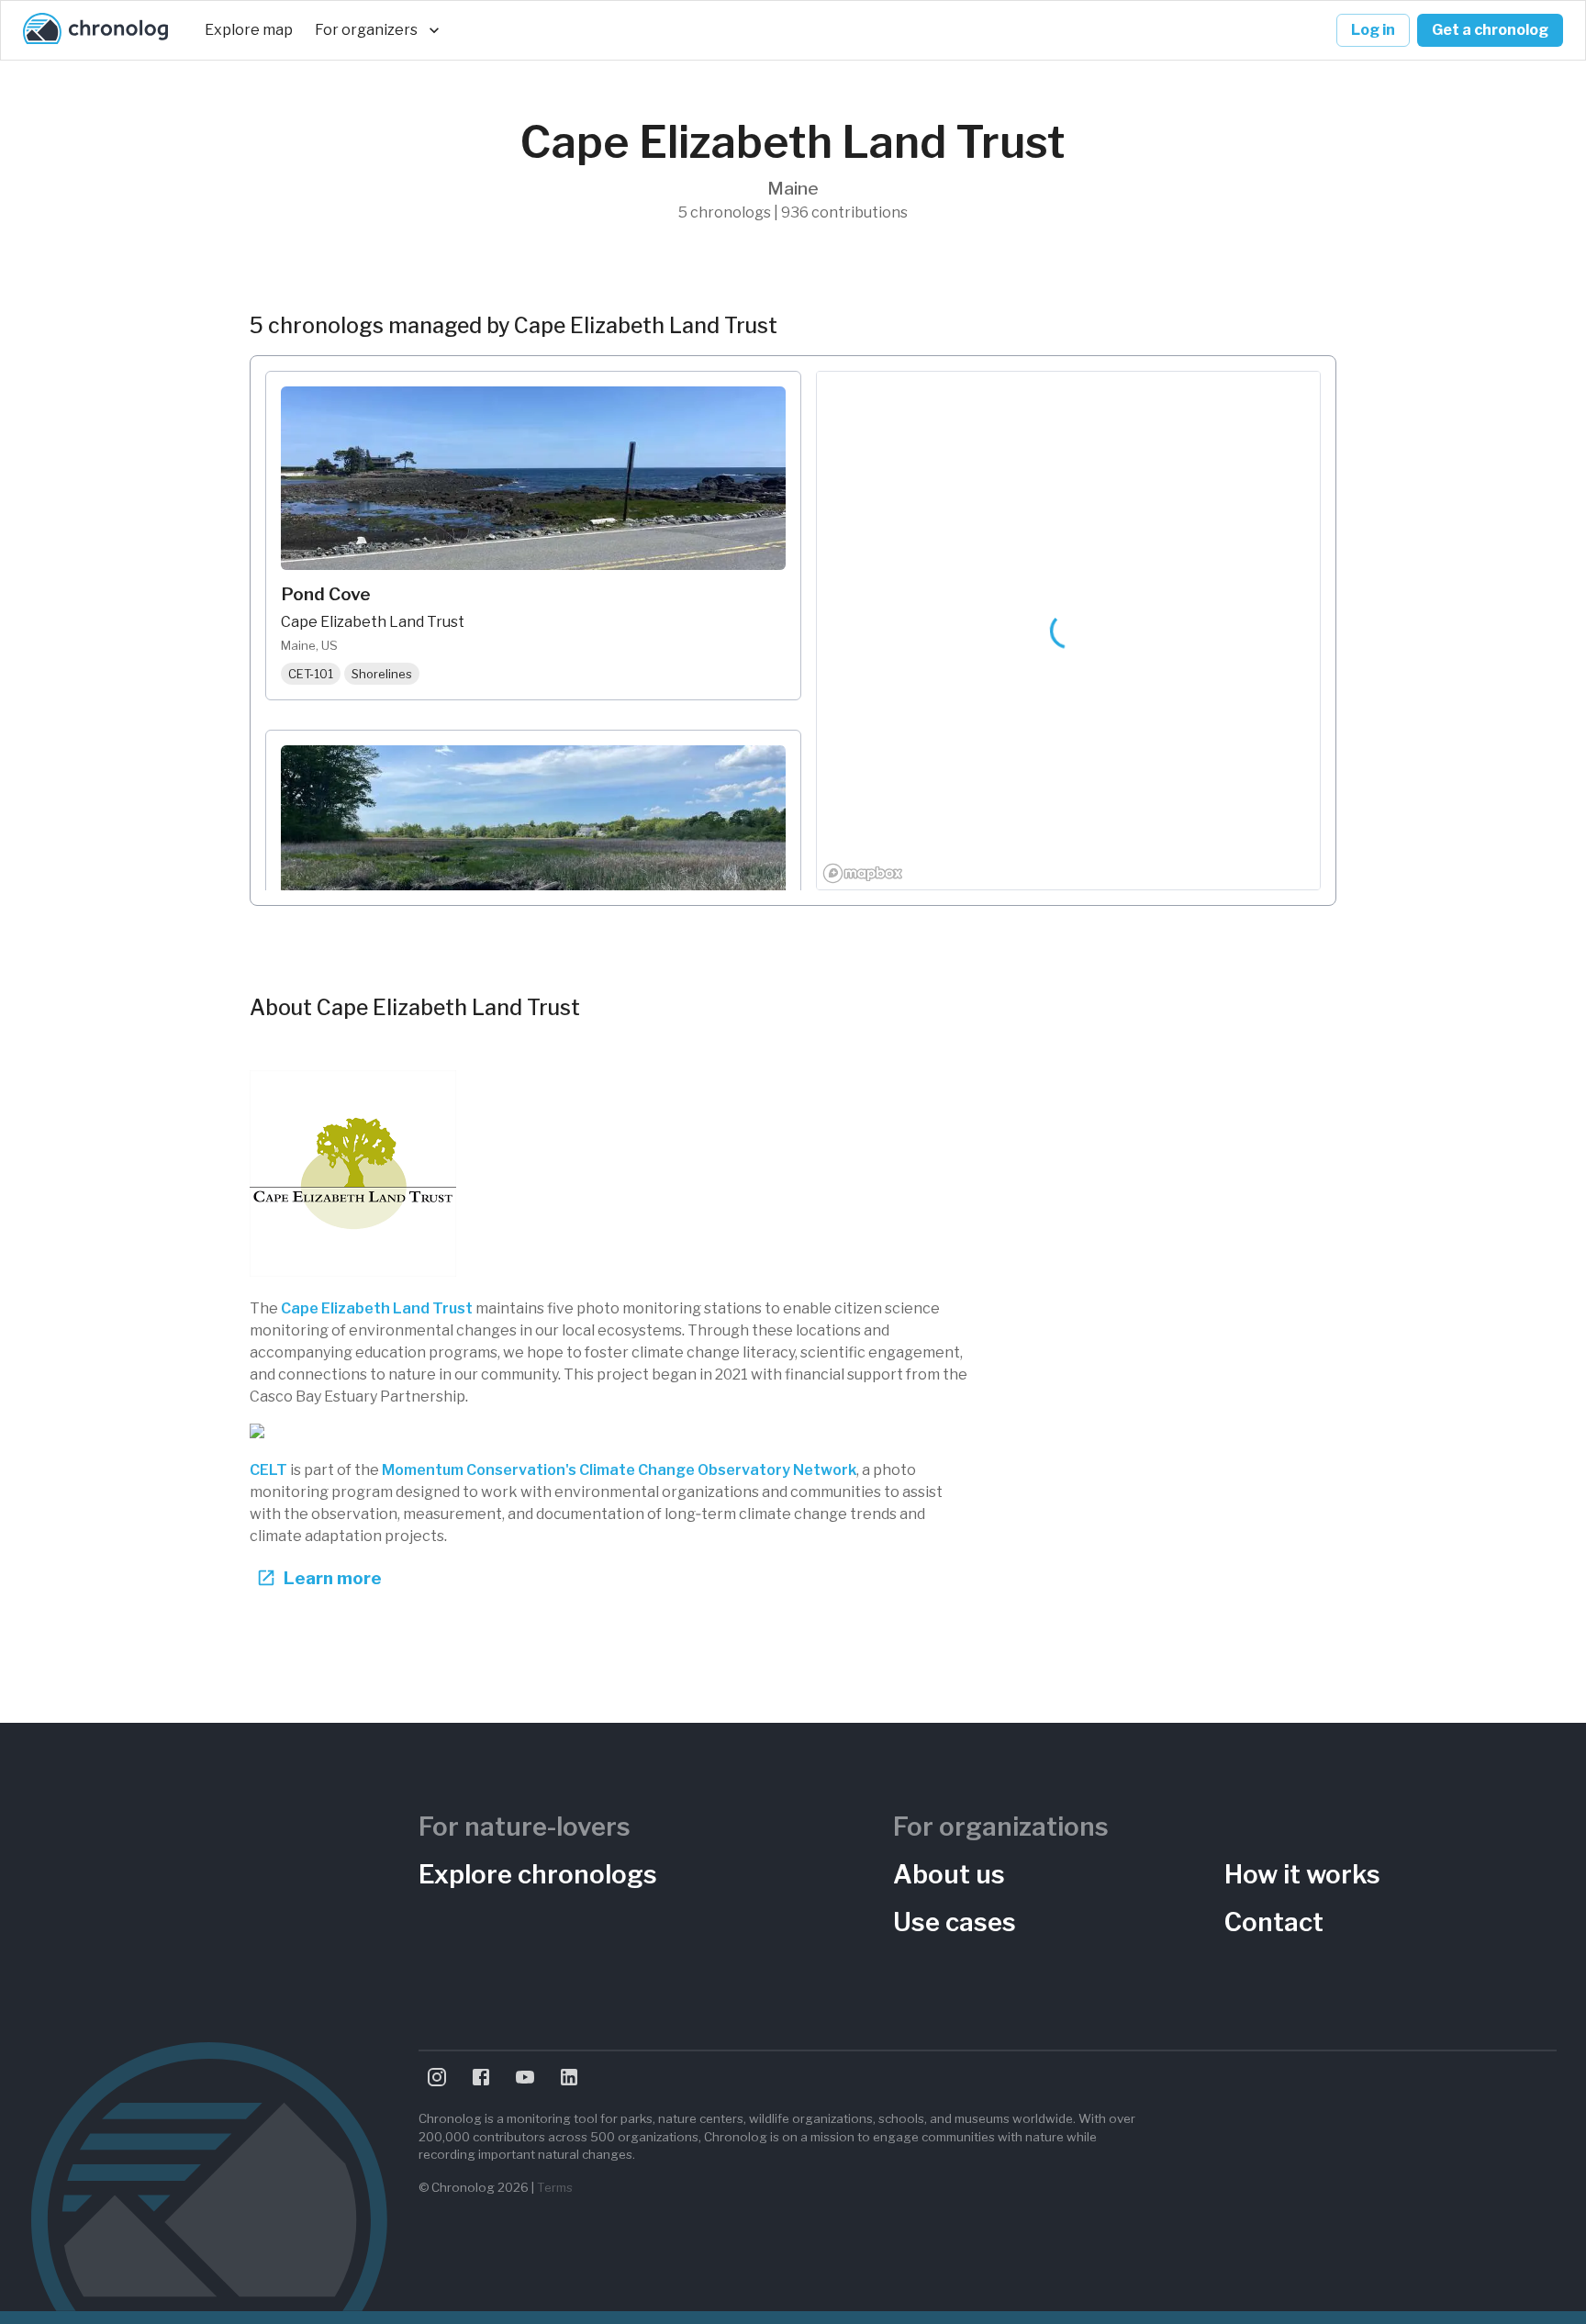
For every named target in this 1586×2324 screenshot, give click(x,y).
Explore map (249, 30)
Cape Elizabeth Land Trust (377, 1308)
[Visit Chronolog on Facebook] (481, 2077)
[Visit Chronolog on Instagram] (437, 2077)
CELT (268, 1470)
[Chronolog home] (95, 30)
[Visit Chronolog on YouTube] (525, 2077)
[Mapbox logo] (863, 873)
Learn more (333, 1578)
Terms (555, 2187)
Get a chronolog (1490, 30)
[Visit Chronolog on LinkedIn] (569, 2077)
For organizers (366, 30)
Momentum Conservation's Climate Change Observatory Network (619, 1470)
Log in (1373, 30)
